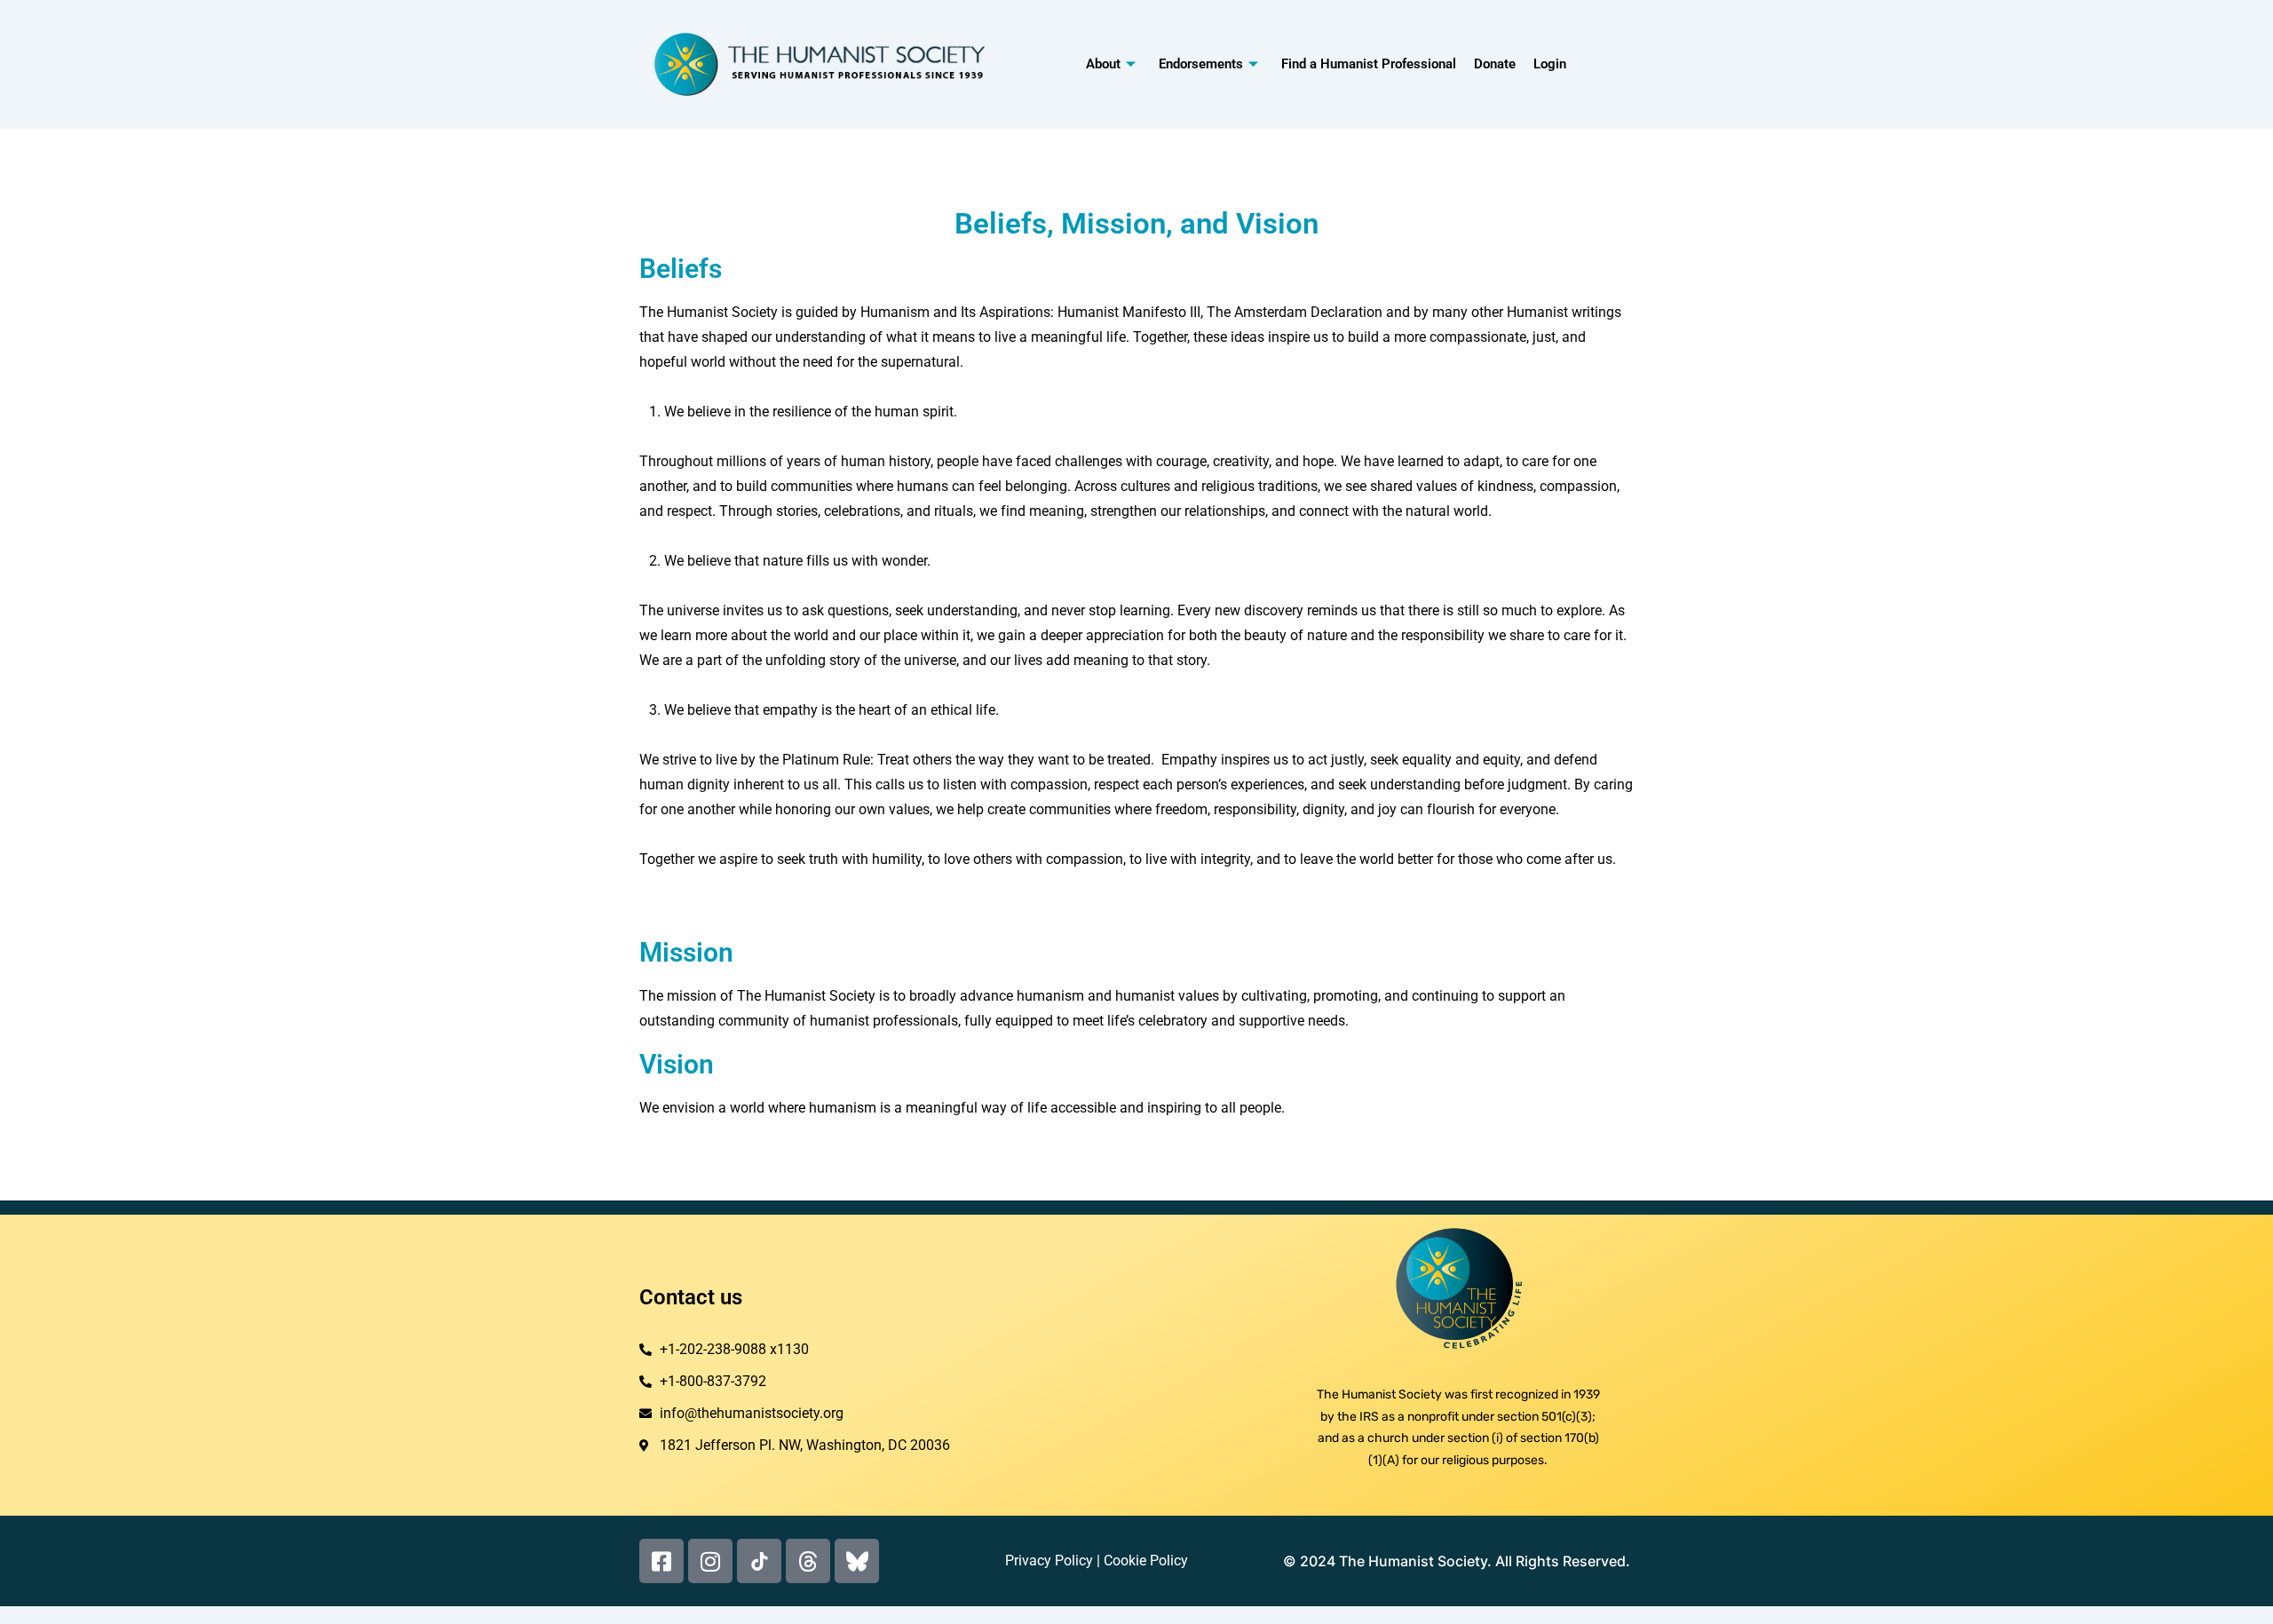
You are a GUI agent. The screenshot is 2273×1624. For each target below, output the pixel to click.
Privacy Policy (1049, 1561)
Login (1550, 64)
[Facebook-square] (661, 1561)
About (1103, 64)
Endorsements (1201, 64)
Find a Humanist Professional (1369, 64)
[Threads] (808, 1561)
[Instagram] (710, 1561)
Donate (1495, 64)
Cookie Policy (1146, 1561)
